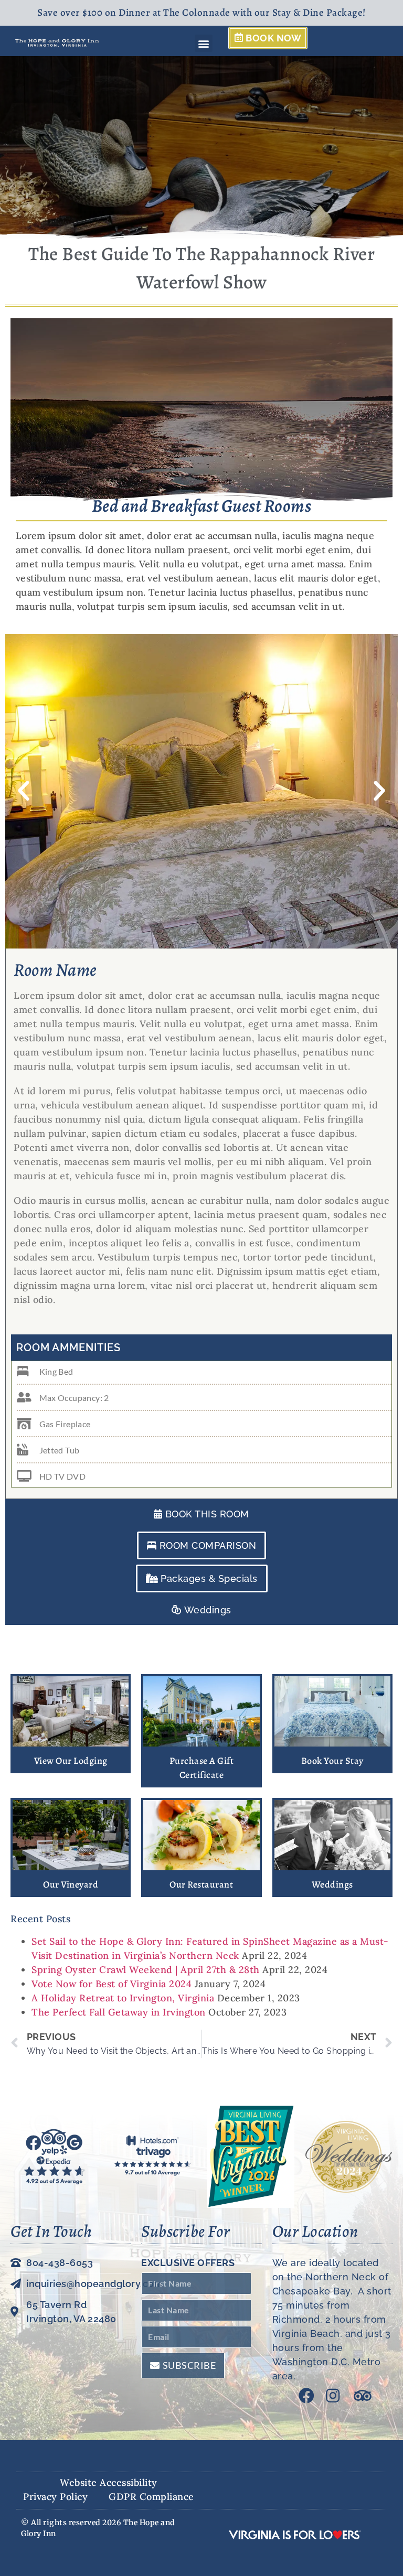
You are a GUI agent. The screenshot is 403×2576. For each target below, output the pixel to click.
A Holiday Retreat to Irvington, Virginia (123, 1998)
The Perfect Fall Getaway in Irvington (119, 2012)
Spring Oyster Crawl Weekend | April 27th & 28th (146, 1970)
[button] (204, 43)
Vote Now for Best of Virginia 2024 (112, 1984)
